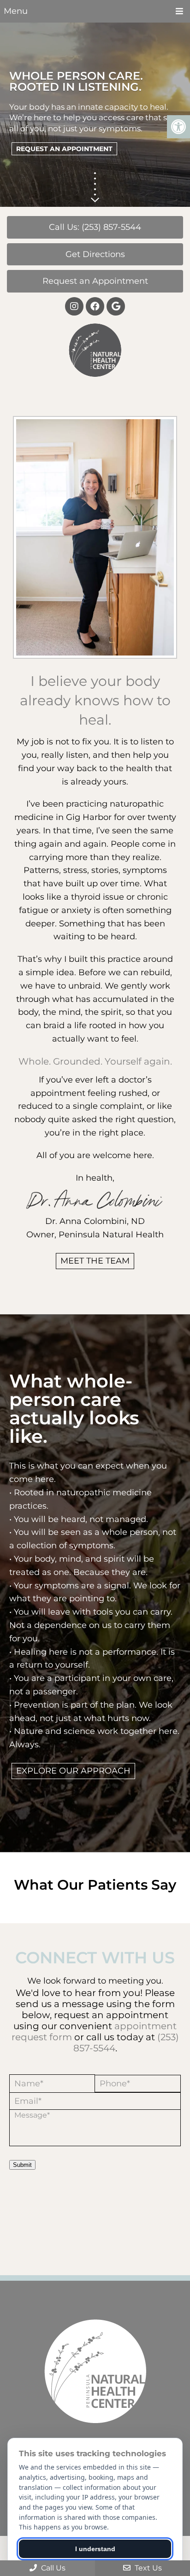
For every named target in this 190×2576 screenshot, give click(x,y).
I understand (95, 2549)
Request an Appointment (95, 281)
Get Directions (95, 254)
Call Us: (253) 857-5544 (95, 227)
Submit (22, 2165)
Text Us (147, 2568)
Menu (16, 11)
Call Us (52, 2568)
